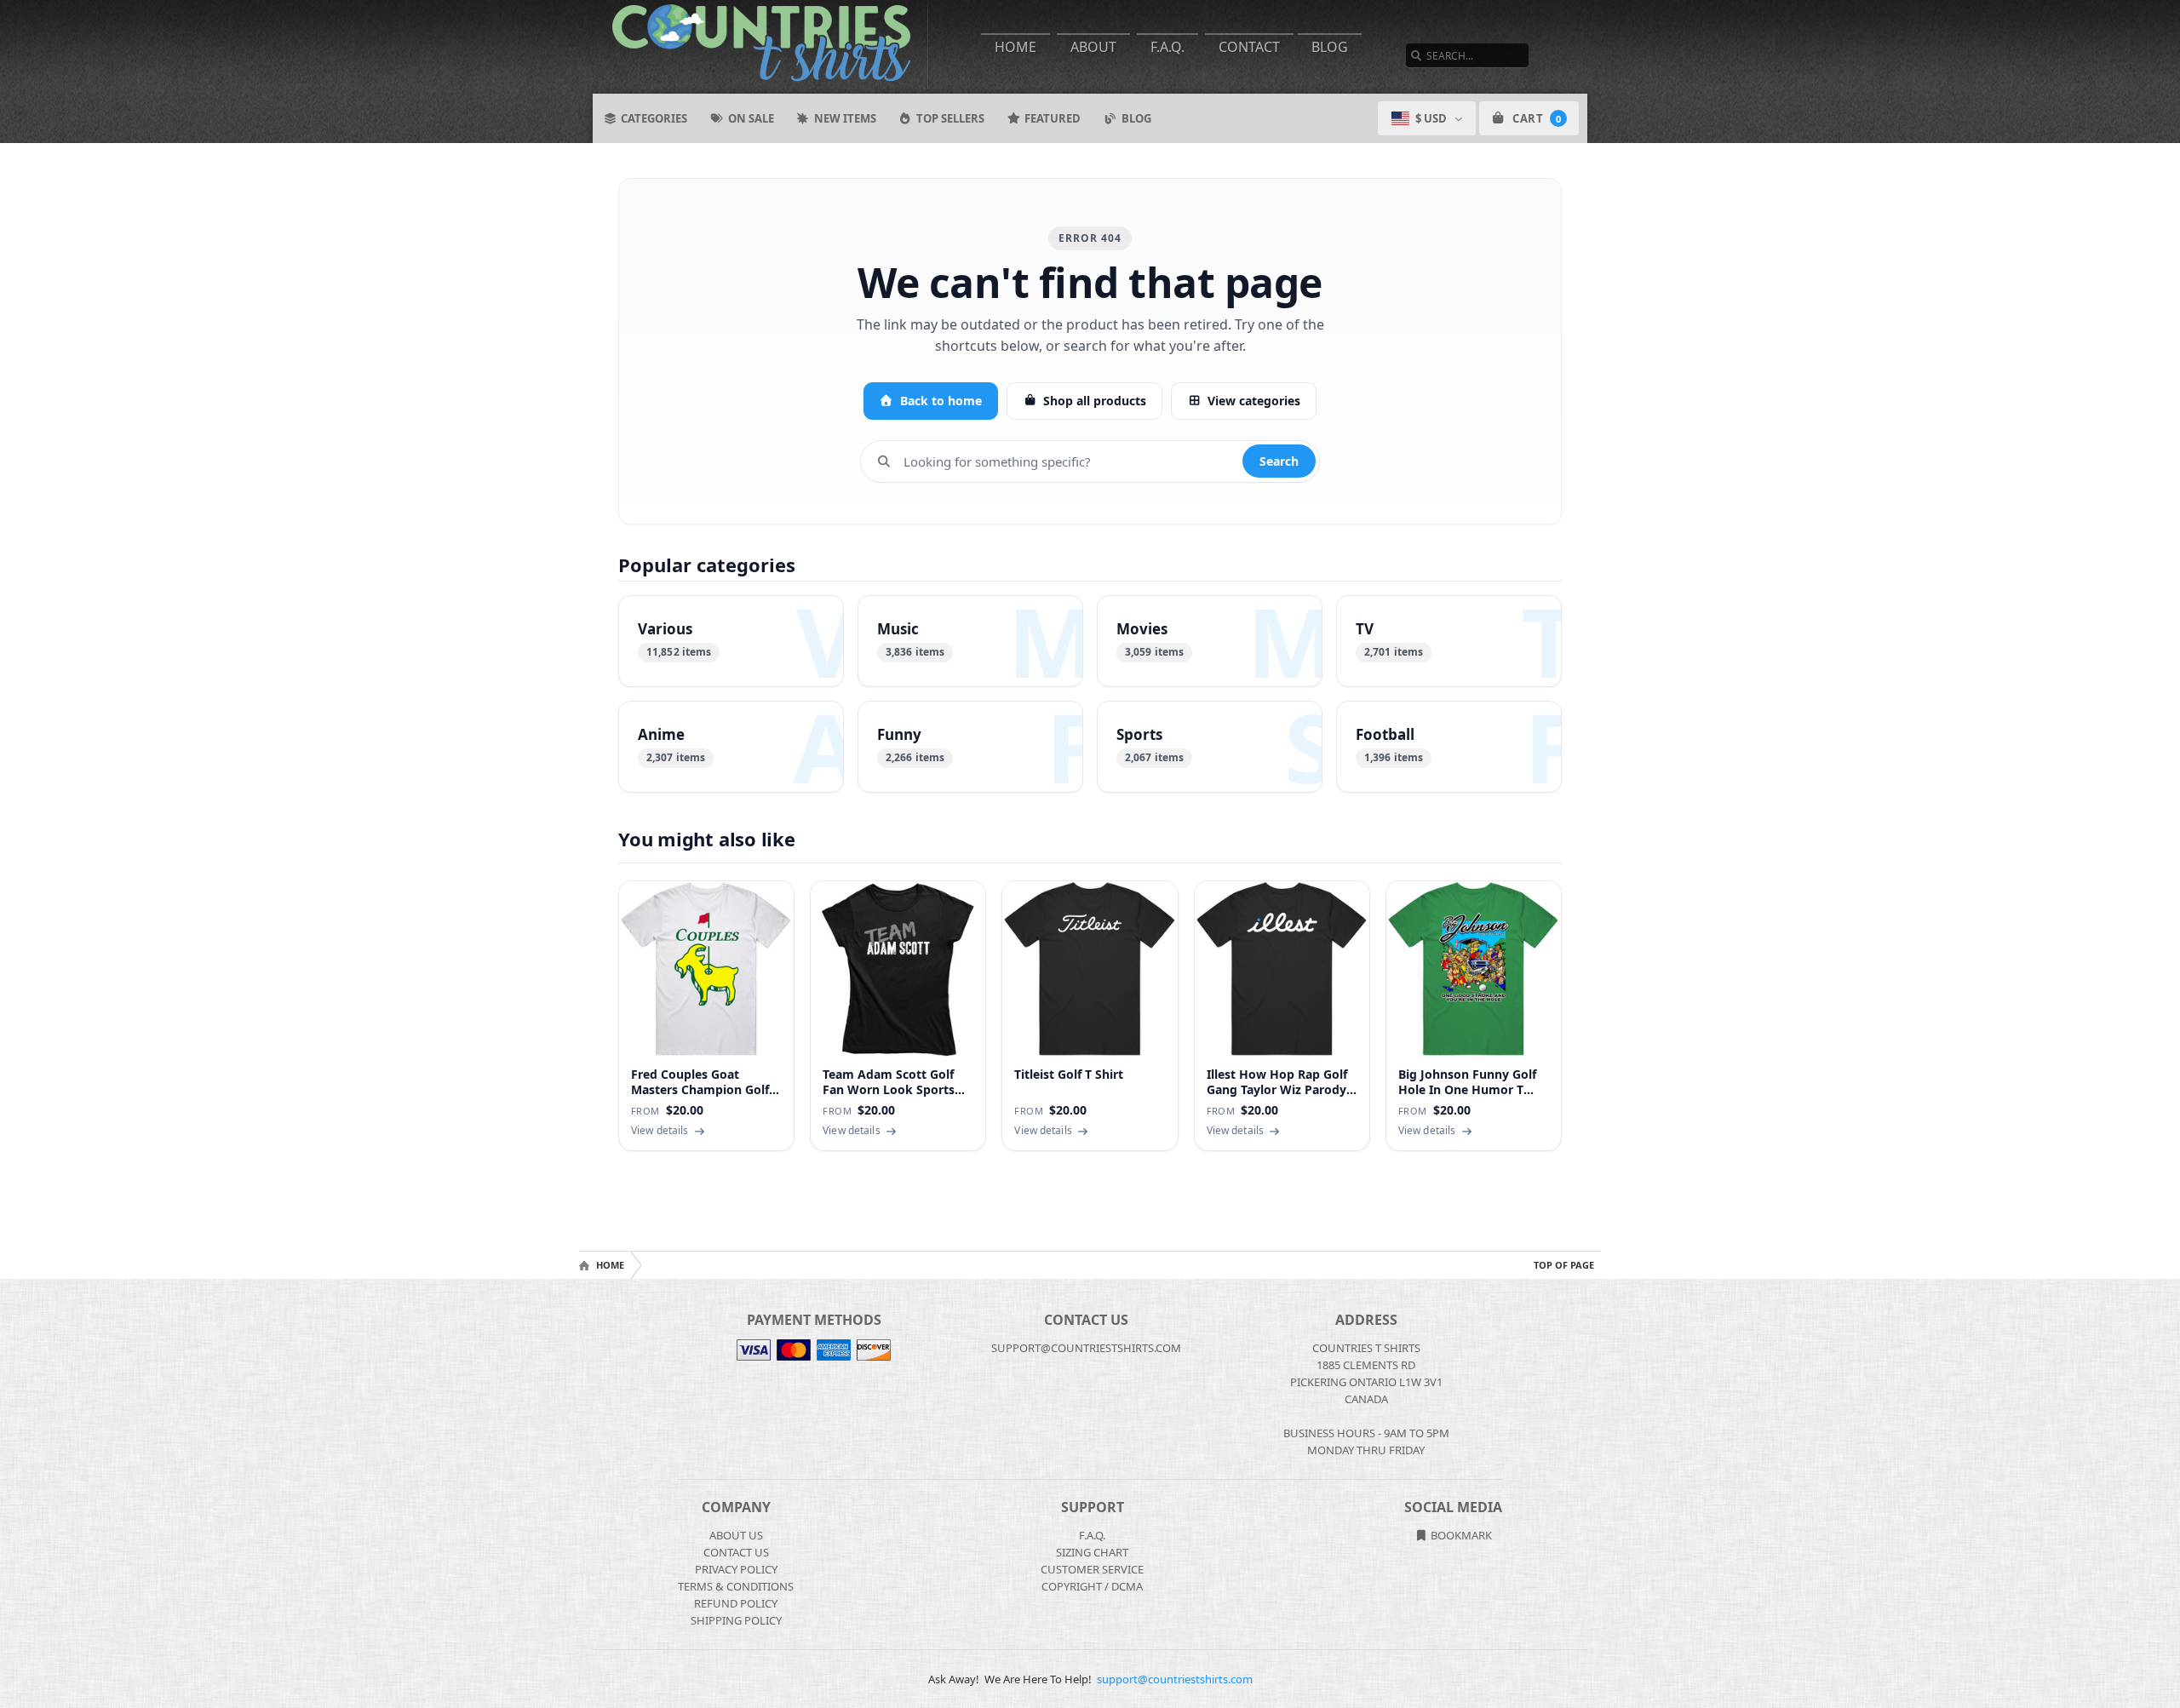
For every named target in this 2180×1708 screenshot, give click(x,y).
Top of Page (1564, 1265)
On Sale (751, 118)
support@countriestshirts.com (1175, 1679)
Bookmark (1460, 1535)
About (1093, 47)
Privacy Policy (736, 1569)
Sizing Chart (1092, 1552)
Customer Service (1092, 1569)
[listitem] (731, 641)
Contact (1249, 47)
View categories (1254, 401)
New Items (845, 118)
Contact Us (736, 1552)
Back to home (941, 401)
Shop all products (1095, 401)
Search (1279, 461)
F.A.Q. (1167, 47)
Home (1015, 47)
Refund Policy (736, 1603)
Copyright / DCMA (1092, 1586)
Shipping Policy (736, 1620)
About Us (736, 1535)
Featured (1053, 118)
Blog (1330, 47)
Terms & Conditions (736, 1586)
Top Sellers (950, 118)
